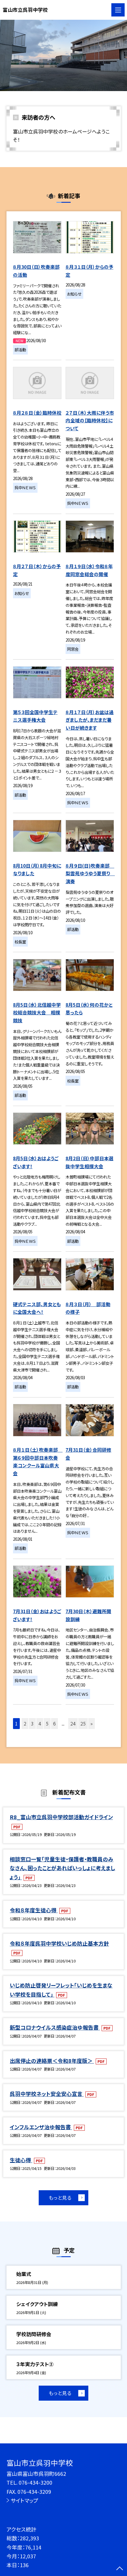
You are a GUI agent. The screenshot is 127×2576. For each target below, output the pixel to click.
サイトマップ (25, 2500)
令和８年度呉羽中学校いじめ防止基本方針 (59, 1943)
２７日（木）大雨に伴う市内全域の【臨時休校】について (90, 421)
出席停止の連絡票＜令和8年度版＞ (52, 2061)
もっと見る (60, 2198)
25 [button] (83, 1724)
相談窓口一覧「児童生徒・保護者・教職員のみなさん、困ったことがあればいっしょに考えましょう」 (62, 1868)
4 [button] (40, 1724)
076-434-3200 (35, 2482)
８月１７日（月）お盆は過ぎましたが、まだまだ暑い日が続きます (90, 720)
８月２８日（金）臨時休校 (37, 413)
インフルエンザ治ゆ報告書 (41, 2127)
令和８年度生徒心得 (34, 1910)
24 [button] (73, 1724)
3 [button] (32, 1724)
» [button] (92, 1724)
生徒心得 (21, 2160)
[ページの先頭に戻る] (120, 2569)
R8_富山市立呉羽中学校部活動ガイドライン (61, 1817)
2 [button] (25, 1724)
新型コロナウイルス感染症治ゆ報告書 (55, 2027)
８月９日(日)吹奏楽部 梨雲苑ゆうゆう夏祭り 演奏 (90, 874)
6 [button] (54, 1724)
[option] (63, 55)
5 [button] (47, 1724)
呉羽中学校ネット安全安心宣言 (47, 2094)
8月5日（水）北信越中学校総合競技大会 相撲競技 (37, 1013)
